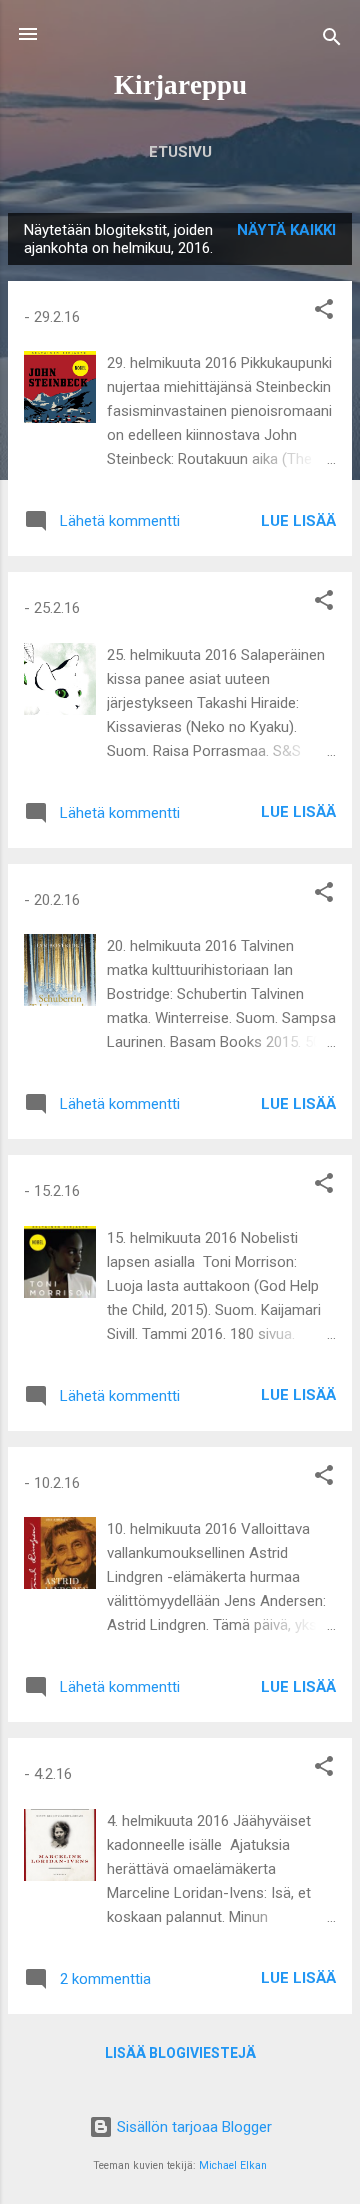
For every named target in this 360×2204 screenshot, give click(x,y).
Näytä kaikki (286, 230)
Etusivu (180, 152)
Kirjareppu (180, 85)
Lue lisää (298, 521)
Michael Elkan (233, 2165)
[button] (324, 312)
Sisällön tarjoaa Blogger (192, 2127)
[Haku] (332, 40)
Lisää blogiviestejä (180, 2053)
